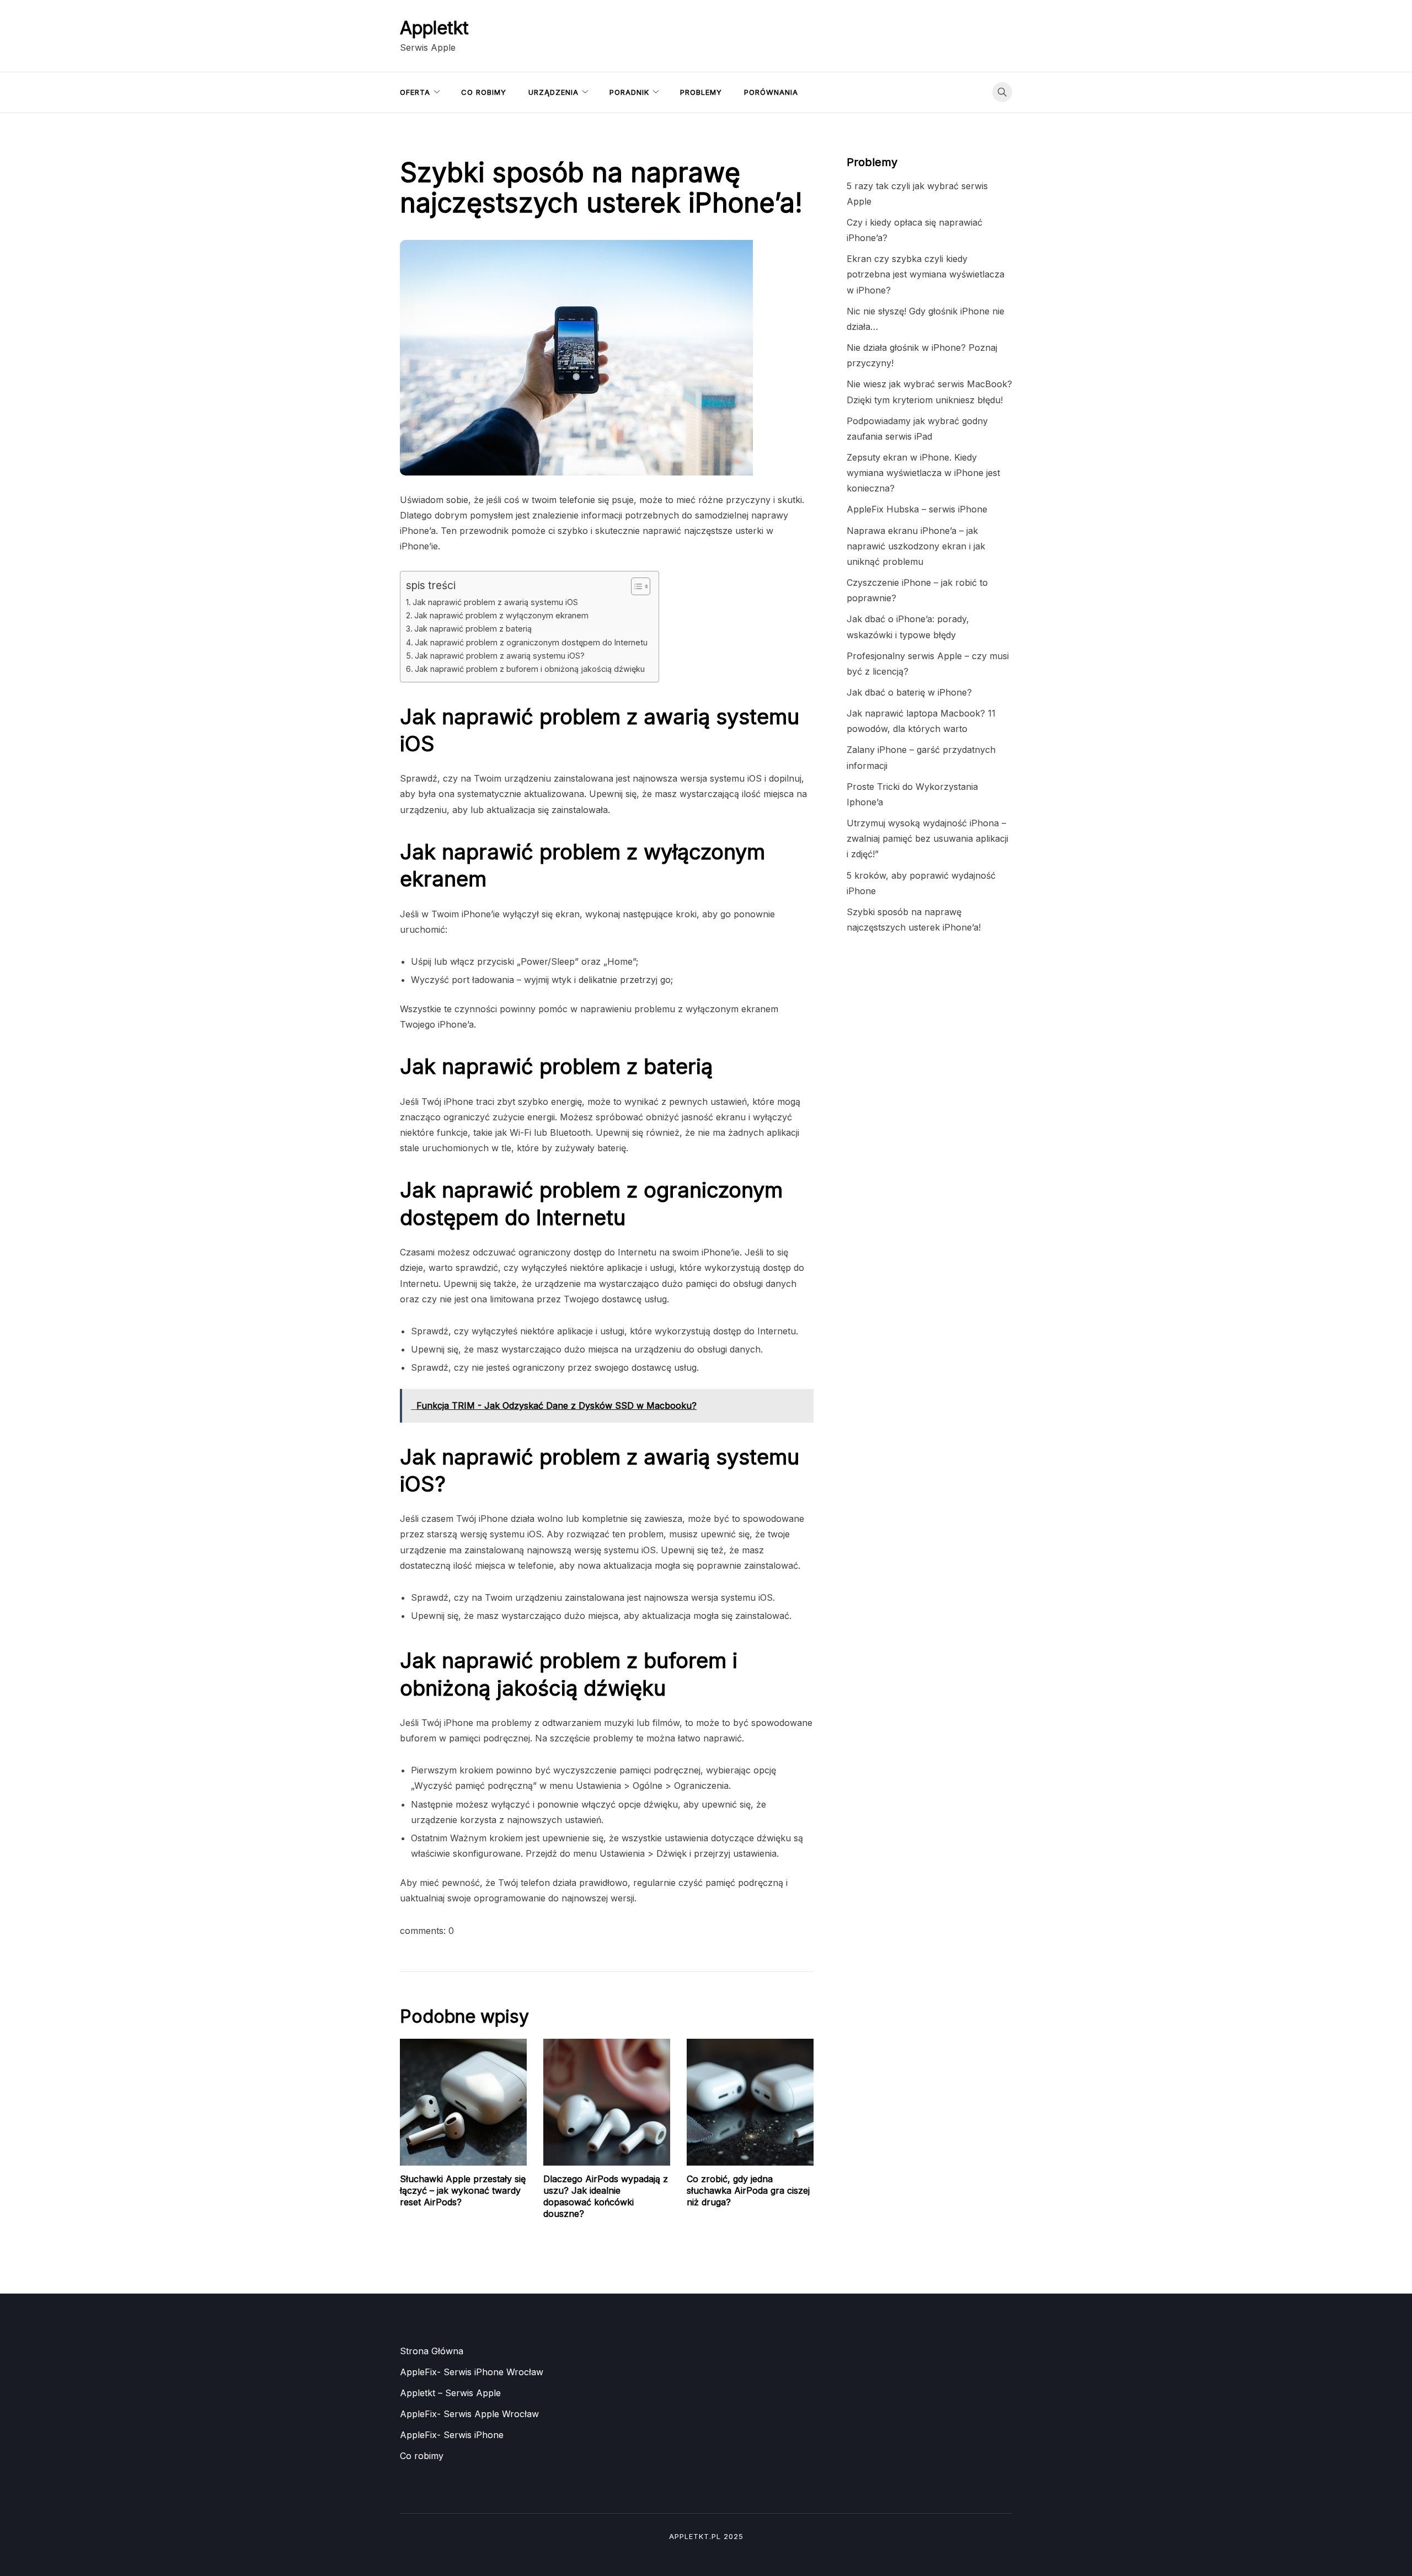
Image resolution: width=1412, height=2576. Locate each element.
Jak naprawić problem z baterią (473, 629)
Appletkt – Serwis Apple (450, 2393)
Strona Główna (432, 2351)
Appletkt (434, 28)
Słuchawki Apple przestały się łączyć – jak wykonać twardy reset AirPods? (463, 2190)
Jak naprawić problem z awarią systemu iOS (495, 602)
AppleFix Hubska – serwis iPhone (917, 509)
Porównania (771, 92)
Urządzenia (553, 92)
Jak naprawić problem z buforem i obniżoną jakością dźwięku (530, 669)
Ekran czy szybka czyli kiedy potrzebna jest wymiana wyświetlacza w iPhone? (926, 274)
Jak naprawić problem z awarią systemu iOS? (500, 656)
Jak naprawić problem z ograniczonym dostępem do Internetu (531, 642)
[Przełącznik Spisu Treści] (635, 586)
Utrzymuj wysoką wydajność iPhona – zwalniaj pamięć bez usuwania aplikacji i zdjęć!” (927, 838)
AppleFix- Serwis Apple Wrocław (469, 2414)
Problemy (701, 92)
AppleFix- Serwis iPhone (452, 2435)
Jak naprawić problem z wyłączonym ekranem (501, 615)
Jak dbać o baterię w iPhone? (909, 692)
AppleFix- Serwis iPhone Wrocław (472, 2372)
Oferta (415, 92)
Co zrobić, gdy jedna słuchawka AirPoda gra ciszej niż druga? (748, 2190)
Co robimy (484, 92)
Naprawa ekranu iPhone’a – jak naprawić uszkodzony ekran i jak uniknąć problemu (916, 546)
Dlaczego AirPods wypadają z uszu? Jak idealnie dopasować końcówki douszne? (606, 2196)
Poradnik (629, 92)
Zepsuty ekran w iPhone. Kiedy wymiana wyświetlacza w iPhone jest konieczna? (923, 473)
